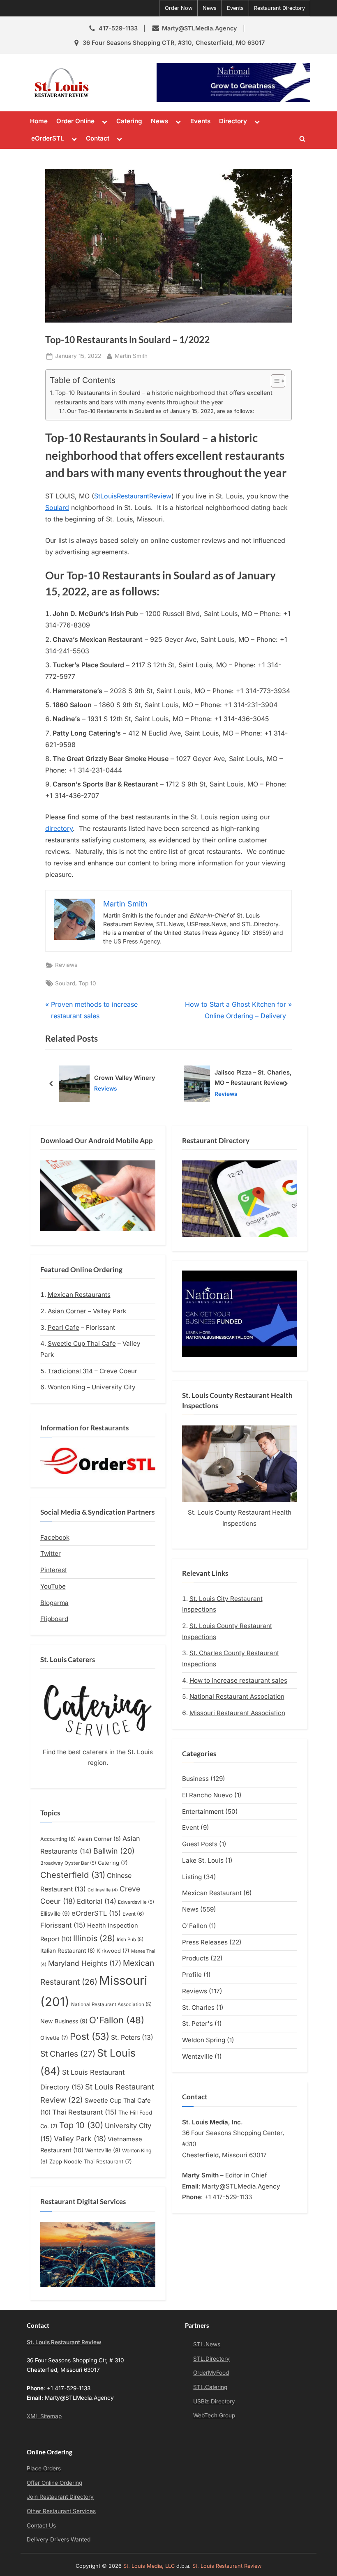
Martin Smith (131, 356)
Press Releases (205, 1942)
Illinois (94, 1938)
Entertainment (203, 1812)
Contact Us (41, 2525)
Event (133, 1914)
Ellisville (55, 1913)
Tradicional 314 (70, 1371)
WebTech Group (214, 2415)
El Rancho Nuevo (207, 1795)
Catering (129, 121)
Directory (233, 121)
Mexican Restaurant (212, 1893)
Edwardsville (136, 1902)
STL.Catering (210, 2387)
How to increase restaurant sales (238, 1680)
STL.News (207, 2344)
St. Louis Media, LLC (149, 2566)
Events (235, 8)
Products (195, 1958)
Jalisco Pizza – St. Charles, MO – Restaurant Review (253, 1077)
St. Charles (198, 2008)
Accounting (58, 1839)
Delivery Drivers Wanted (59, 2539)
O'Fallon (117, 2020)
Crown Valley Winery (125, 1078)
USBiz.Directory (214, 2401)
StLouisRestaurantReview (133, 496)
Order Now (179, 8)
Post (90, 2036)
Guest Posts (200, 1844)
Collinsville (103, 1890)
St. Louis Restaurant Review (124, 82)
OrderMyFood (211, 2373)
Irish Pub (130, 1939)
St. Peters (132, 2038)
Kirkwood (113, 1951)
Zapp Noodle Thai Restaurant (91, 2161)
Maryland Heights (85, 1963)
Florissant (63, 1925)
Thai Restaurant (84, 2112)
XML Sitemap (44, 2416)
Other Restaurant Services (61, 2511)
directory (59, 828)
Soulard (57, 507)
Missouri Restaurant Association (237, 1713)
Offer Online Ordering (54, 2483)
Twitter (51, 1553)
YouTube (53, 1586)
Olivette (54, 2038)
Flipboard (54, 1619)
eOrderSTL (48, 138)
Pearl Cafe (63, 1327)
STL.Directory (211, 2359)
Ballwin (114, 1851)
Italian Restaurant (68, 1951)
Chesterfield (73, 1875)
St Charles (68, 2054)
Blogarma (54, 1603)
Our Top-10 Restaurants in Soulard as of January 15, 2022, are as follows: (161, 411)
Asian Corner (67, 1311)
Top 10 (87, 983)
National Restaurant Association (111, 2004)
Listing (192, 1877)
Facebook (55, 1537)
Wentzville (103, 2150)
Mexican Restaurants (79, 1295)
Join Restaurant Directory (60, 2497)
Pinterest (54, 1570)
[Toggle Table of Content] (274, 381)
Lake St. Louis (203, 1860)
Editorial (97, 1901)
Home (39, 121)
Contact (98, 138)
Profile (192, 1975)
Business (195, 1779)
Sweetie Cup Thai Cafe (82, 1343)
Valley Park (80, 2139)
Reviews (66, 965)
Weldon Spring (204, 2040)
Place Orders (44, 2468)
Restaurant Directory (279, 8)
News (210, 8)
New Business (64, 2021)
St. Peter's (197, 2024)
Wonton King (66, 1387)
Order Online (75, 121)
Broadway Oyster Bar (68, 1863)
